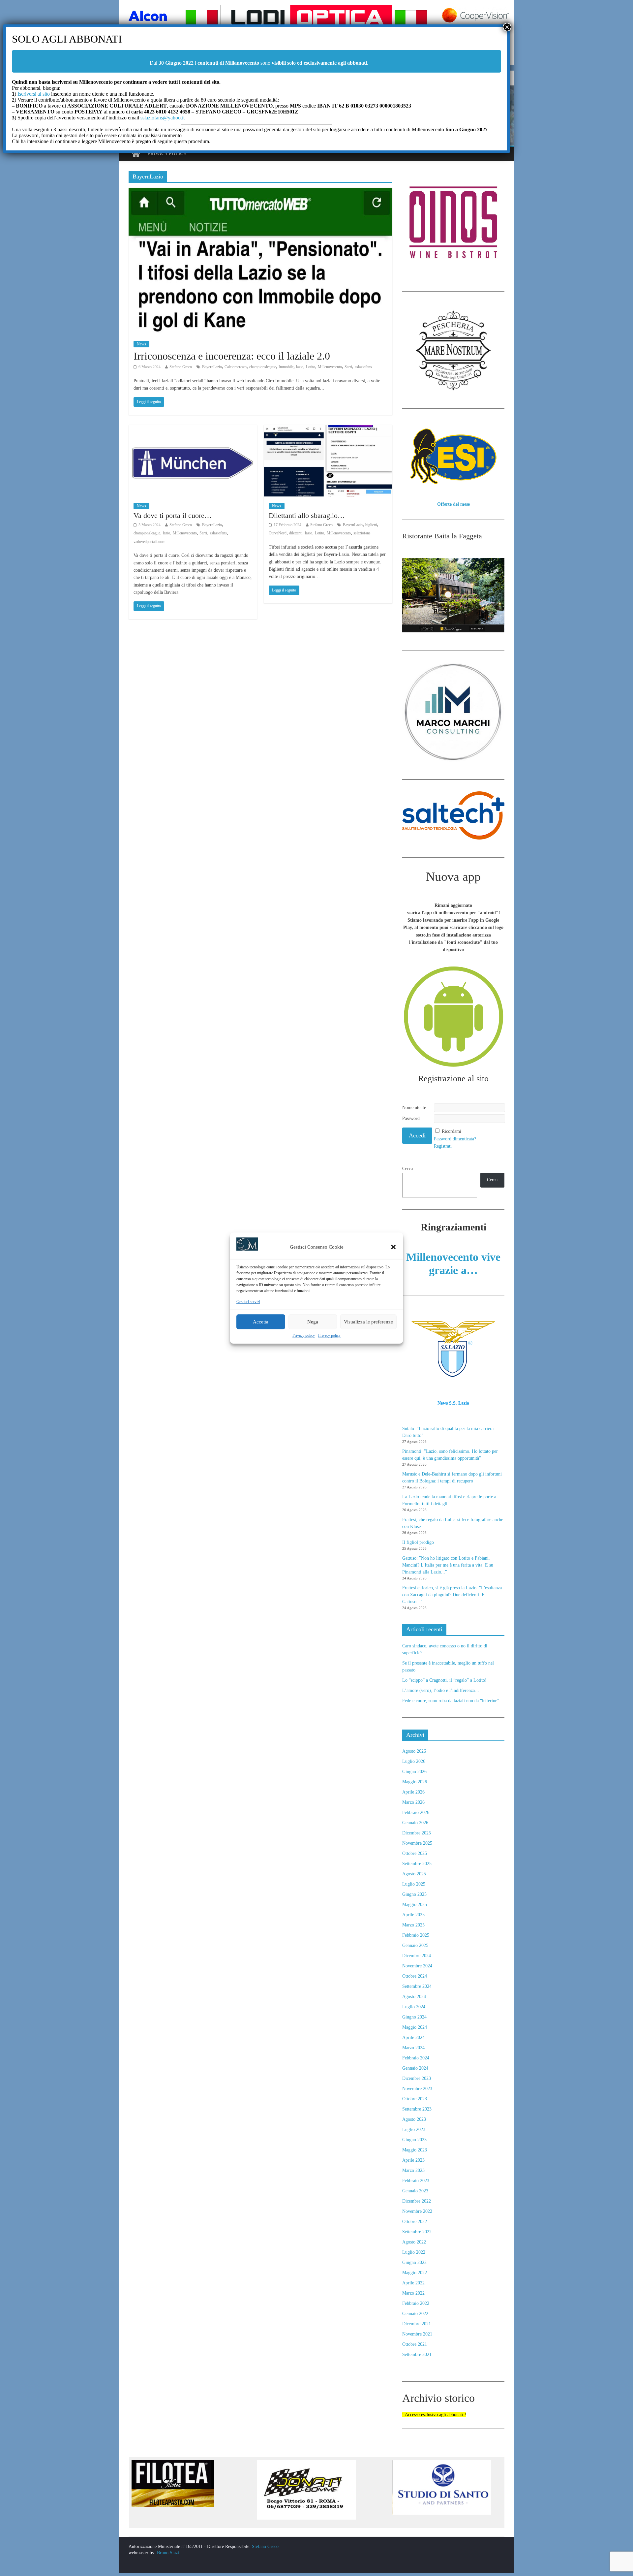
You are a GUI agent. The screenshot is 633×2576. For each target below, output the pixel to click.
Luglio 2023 (414, 2130)
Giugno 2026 (414, 1772)
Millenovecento (330, 367)
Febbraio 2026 (416, 1813)
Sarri (348, 367)
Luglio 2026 (414, 1761)
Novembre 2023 (417, 2089)
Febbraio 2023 (416, 2181)
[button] (393, 1247)
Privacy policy (304, 1335)
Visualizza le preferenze (368, 1322)
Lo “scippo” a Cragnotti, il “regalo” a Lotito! (444, 1680)
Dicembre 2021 (417, 2324)
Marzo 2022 (413, 2293)
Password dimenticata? (455, 1139)
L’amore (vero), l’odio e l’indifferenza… (441, 1690)
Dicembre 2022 (417, 2201)
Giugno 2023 (414, 2140)
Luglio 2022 (414, 2252)
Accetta (261, 1322)
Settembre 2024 (417, 1986)
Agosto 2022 (414, 2242)
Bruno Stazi (167, 2553)
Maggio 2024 (415, 2027)
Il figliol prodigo (418, 1542)
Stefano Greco (181, 367)
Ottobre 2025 (415, 1853)
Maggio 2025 (415, 1905)
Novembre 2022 (417, 2211)
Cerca (407, 1169)
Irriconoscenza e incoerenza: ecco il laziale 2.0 (232, 356)
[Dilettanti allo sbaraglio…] (328, 429)
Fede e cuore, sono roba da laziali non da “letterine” (451, 1701)
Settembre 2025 (417, 1864)
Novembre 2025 (417, 1843)
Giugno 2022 (414, 2262)
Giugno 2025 (414, 1894)
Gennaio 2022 (415, 2314)
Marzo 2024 (413, 2048)
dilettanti (296, 533)
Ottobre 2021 (415, 2344)
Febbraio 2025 (416, 1935)
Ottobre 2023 (415, 2099)
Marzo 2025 (413, 1925)
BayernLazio (212, 367)
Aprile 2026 (413, 1792)
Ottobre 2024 (415, 1976)
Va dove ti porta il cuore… (173, 515)
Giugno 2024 (414, 2017)
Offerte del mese (453, 504)
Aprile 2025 (413, 1915)
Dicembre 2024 (417, 1956)
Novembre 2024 (417, 1966)
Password (411, 1118)
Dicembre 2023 (417, 2078)
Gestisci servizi (248, 1302)
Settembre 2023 (417, 2109)
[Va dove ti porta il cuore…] (193, 429)
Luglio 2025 (414, 1884)
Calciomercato (236, 367)
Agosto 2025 (414, 1874)
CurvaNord (278, 533)
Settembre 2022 (417, 2232)
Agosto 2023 (414, 2119)
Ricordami (452, 1131)
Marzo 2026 (413, 1802)
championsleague (263, 367)
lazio (300, 367)
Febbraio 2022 (416, 2303)
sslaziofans (363, 367)
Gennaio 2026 (415, 1823)
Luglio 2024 (414, 2007)
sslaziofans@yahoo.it (163, 118)
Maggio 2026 (415, 1782)
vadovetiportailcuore (149, 542)
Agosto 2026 (414, 1751)
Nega (313, 1322)
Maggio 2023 (415, 2150)
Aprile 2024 (413, 2037)
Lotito (311, 367)
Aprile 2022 (413, 2283)
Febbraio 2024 (416, 2058)
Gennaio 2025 (415, 1945)
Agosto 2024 (414, 1997)
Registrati (443, 1146)
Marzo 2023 (413, 2170)
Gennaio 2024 (415, 2068)
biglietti (371, 525)
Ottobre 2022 (415, 2222)
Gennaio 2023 (415, 2191)
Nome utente (414, 1108)
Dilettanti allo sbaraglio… (307, 515)
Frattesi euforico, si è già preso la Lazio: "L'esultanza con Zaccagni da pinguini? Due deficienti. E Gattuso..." (452, 1595)
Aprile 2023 (413, 2160)
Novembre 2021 (417, 2334)
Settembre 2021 (417, 2354)
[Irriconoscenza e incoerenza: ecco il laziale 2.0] (260, 192)
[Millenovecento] (136, 154)
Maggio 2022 (415, 2273)
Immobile (286, 367)
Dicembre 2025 (417, 1833)
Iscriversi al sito (33, 94)
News (141, 344)
